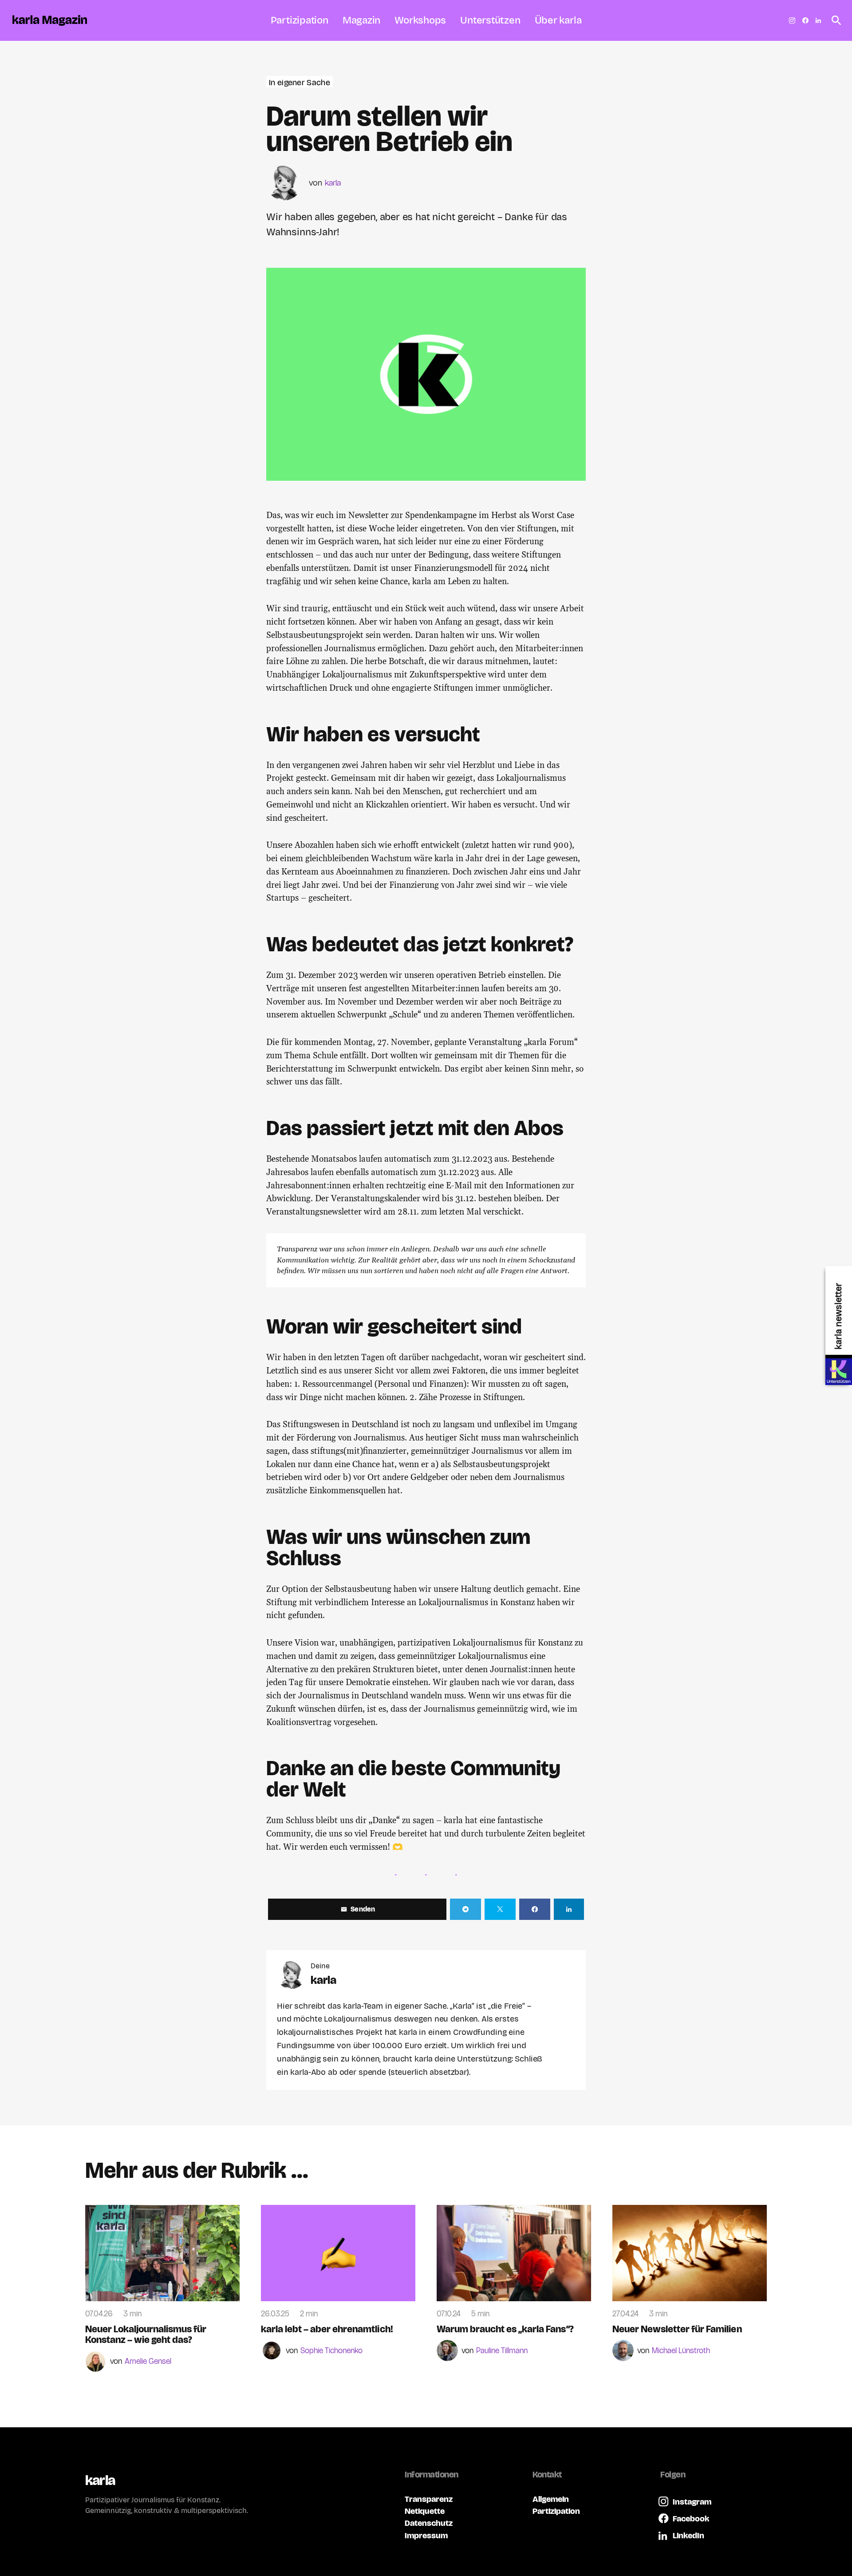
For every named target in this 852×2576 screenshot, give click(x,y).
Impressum (426, 2535)
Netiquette (425, 2511)
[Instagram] (792, 20)
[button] (834, 20)
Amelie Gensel (148, 2362)
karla (333, 183)
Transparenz (429, 2499)
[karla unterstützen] (839, 1372)
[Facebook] (805, 20)
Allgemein (551, 2499)
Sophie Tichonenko (331, 2351)
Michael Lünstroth (681, 2351)
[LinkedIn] (818, 20)
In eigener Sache (300, 82)
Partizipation (556, 2511)
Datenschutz (429, 2523)
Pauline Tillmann (502, 2351)
